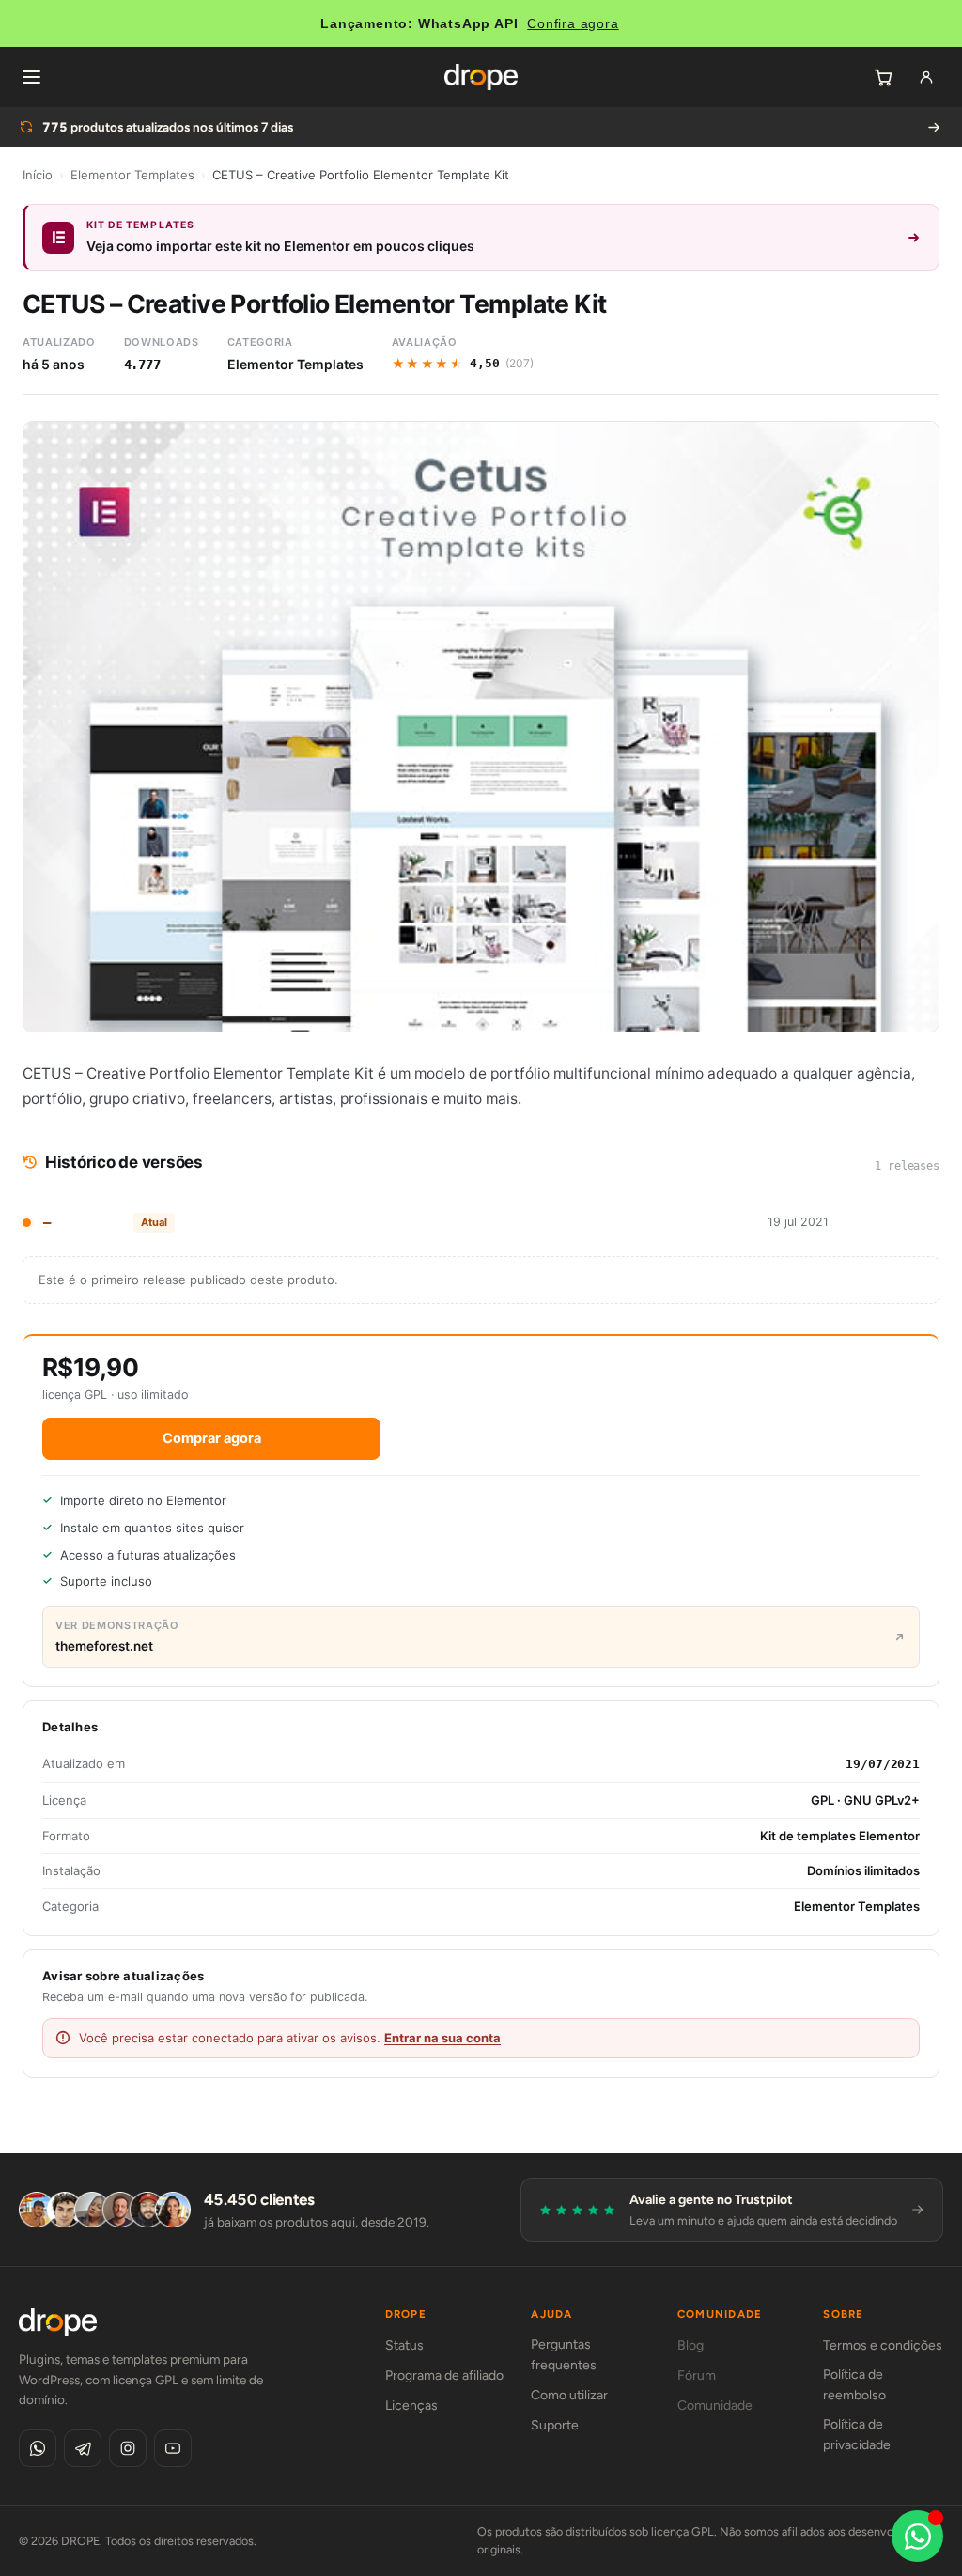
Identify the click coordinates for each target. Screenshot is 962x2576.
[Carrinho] (883, 77)
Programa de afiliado (444, 2375)
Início (38, 175)
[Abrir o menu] (31, 77)
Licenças (411, 2405)
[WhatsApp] (38, 2448)
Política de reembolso (854, 2385)
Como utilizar (569, 2395)
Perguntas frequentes (564, 2355)
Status (404, 2345)
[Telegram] (83, 2448)
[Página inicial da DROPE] (481, 77)
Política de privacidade (857, 2435)
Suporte (555, 2425)
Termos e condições (883, 2345)
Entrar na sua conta (442, 2038)
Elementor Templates (132, 175)
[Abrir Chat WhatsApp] (917, 2536)
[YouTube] (173, 2448)
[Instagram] (128, 2448)
